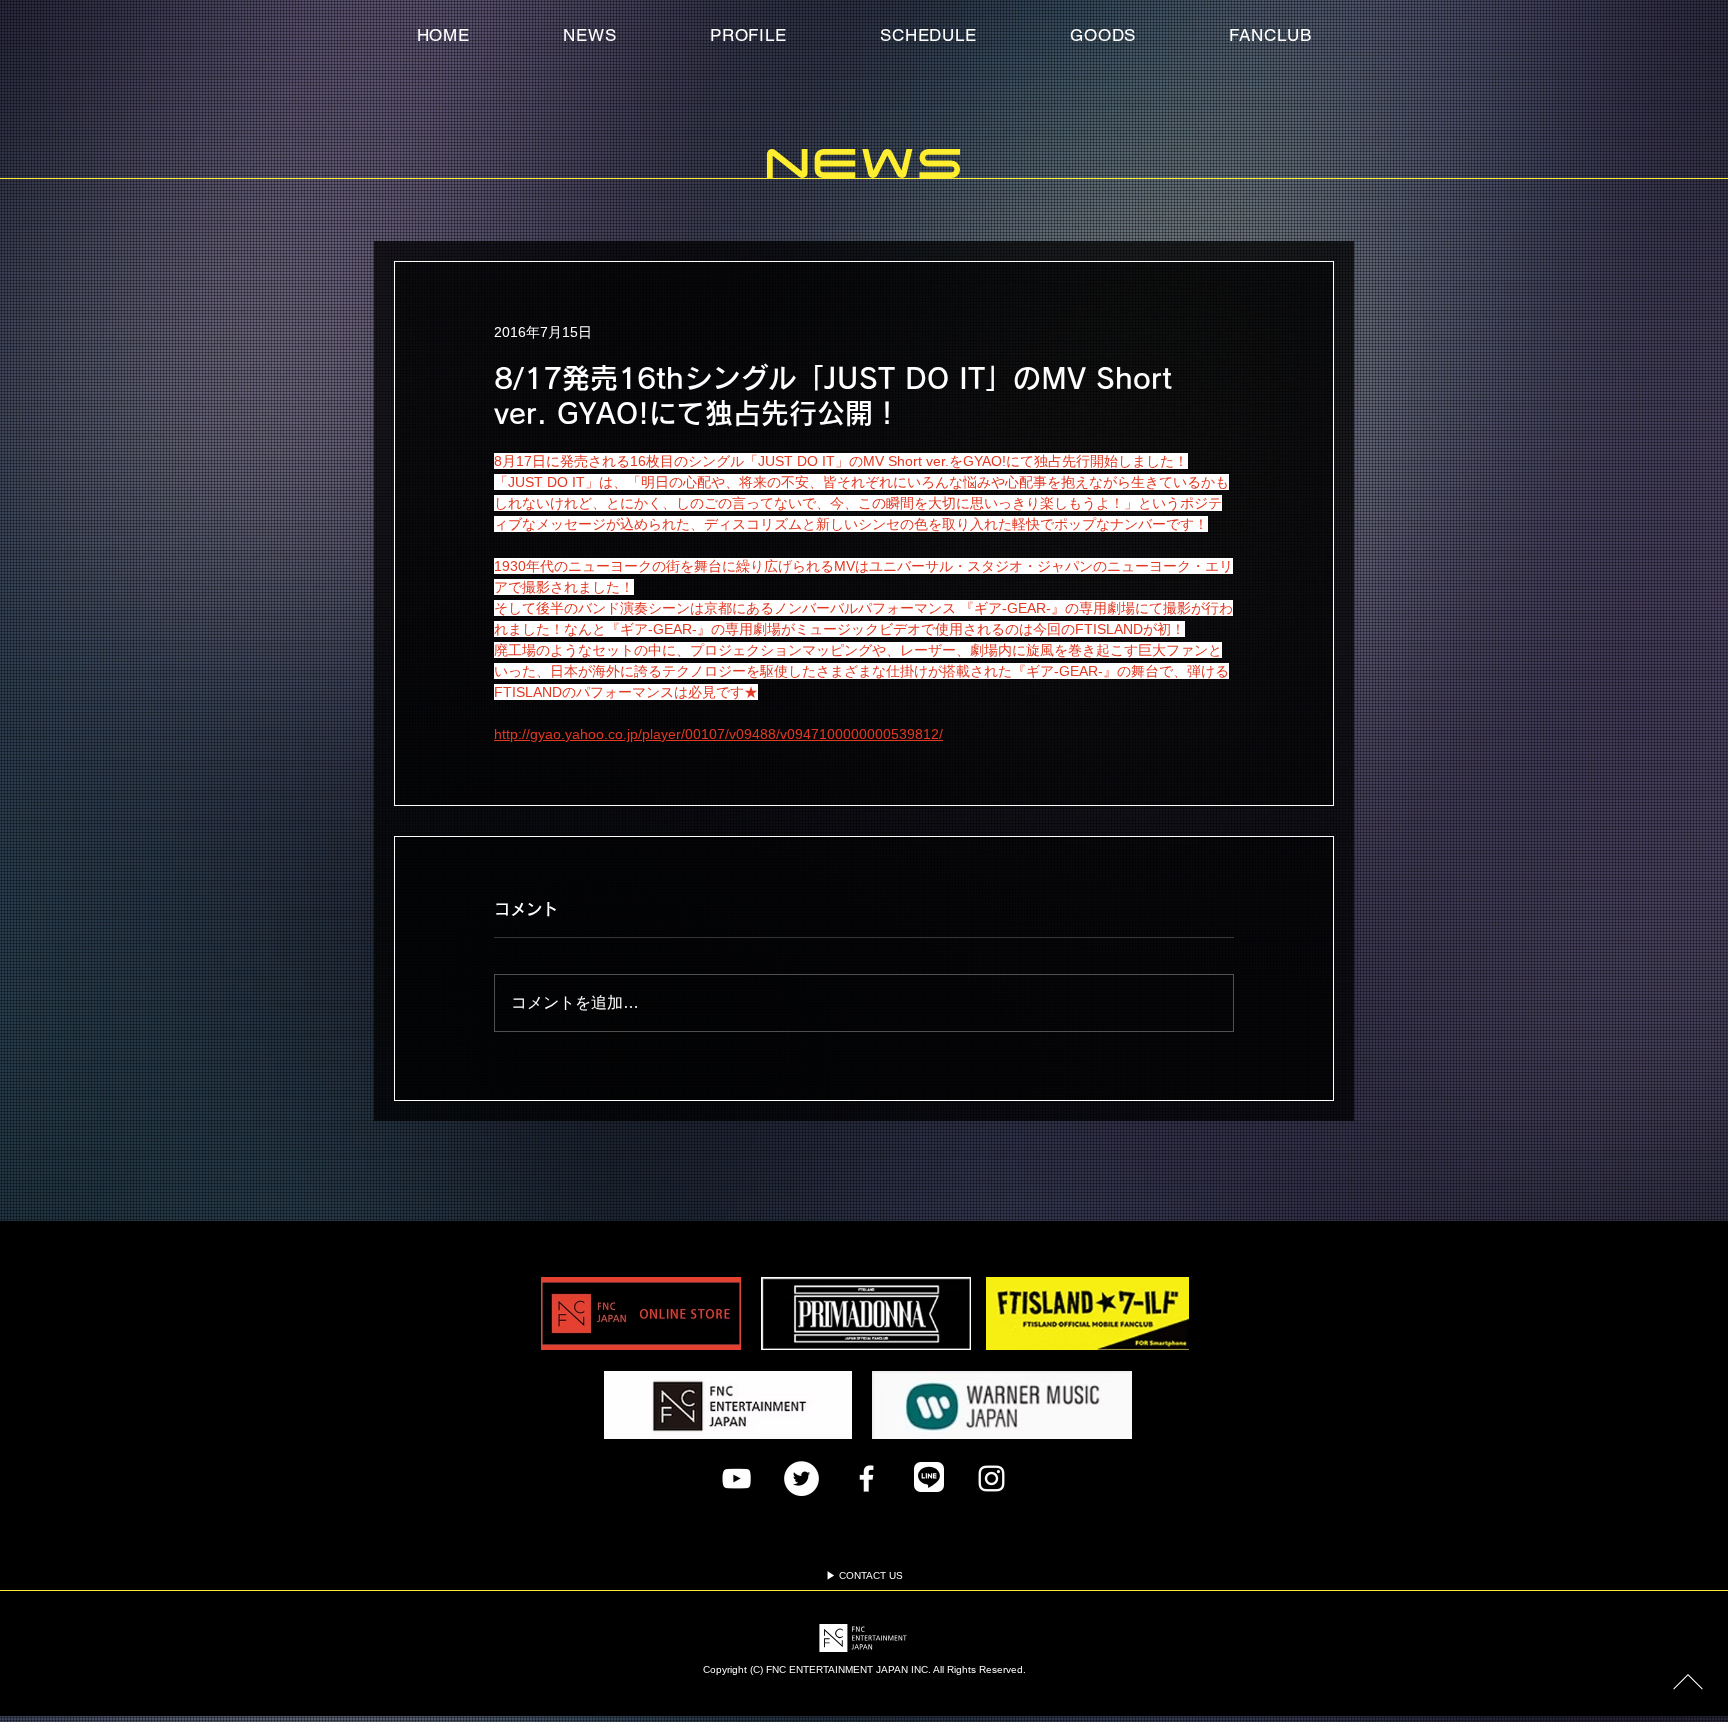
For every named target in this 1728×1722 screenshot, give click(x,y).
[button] (1270, 35)
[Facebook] (866, 1478)
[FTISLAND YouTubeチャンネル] (736, 1478)
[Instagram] (991, 1478)
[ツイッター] (801, 1478)
